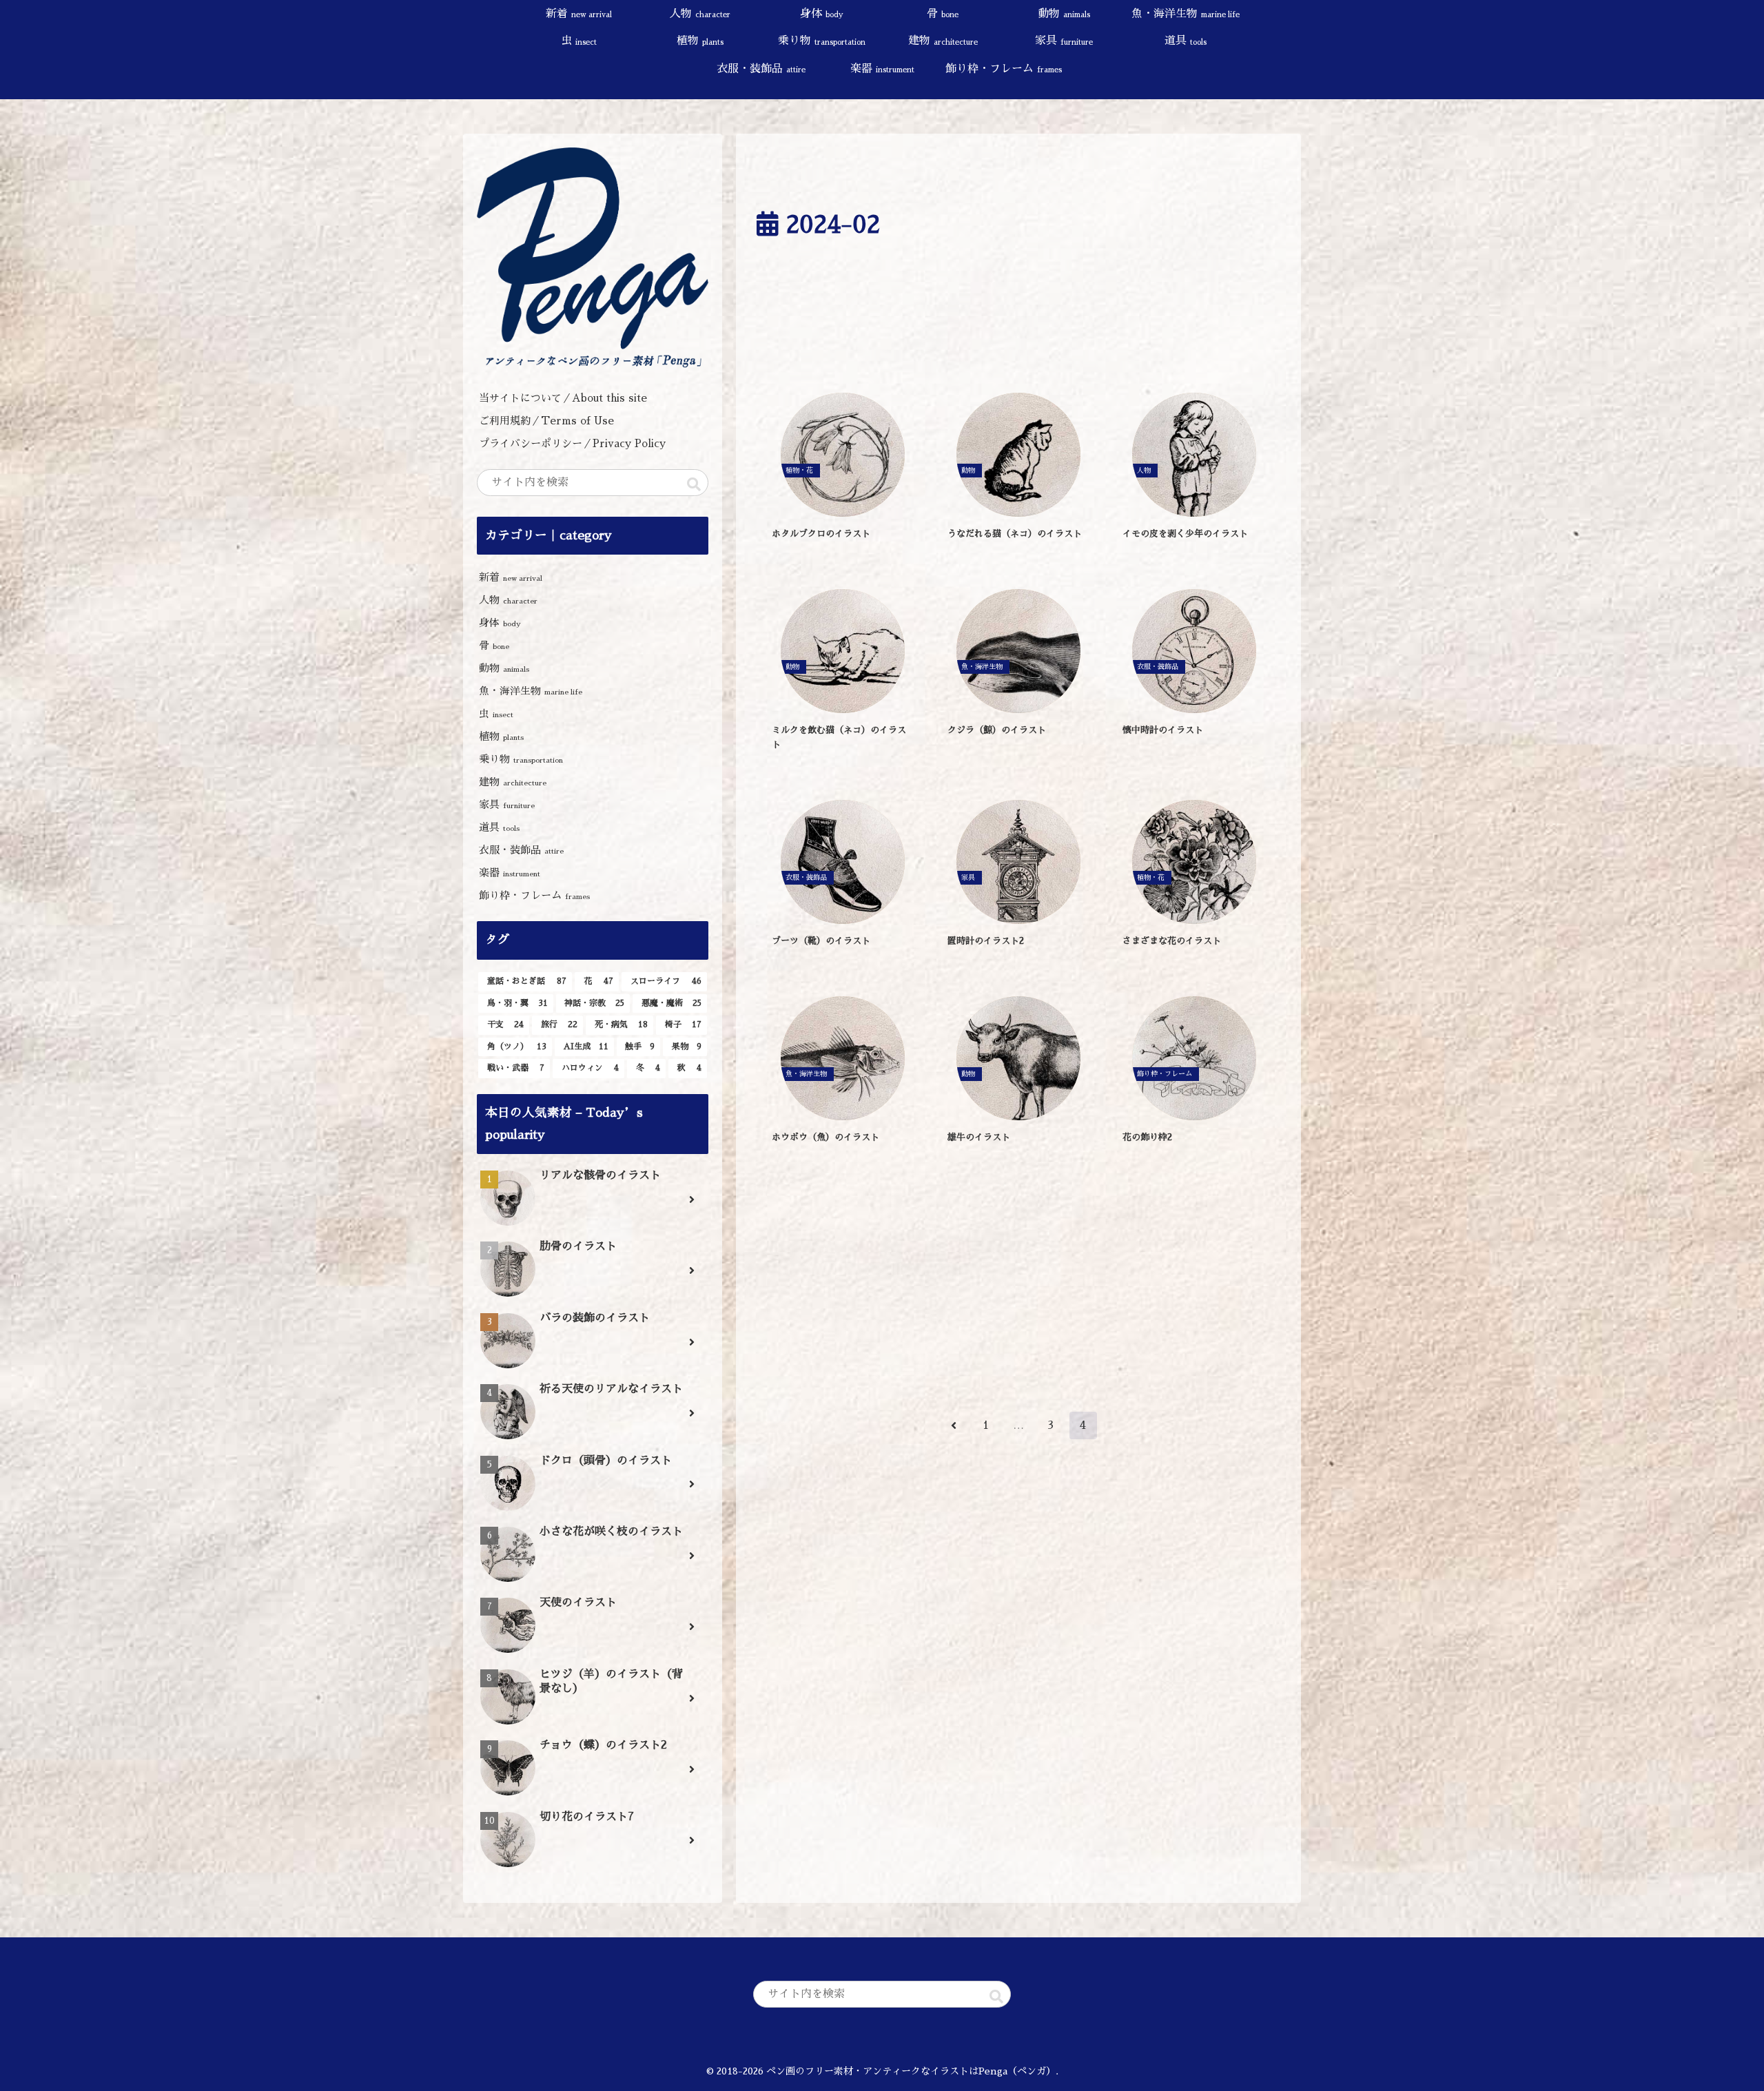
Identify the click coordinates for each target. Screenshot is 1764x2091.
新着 (511, 577)
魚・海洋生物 (531, 691)
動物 (504, 668)
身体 (500, 622)
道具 (499, 827)
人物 (508, 600)
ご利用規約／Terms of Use (546, 421)
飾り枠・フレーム (534, 895)
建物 (513, 782)
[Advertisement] (1018, 322)
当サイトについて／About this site (563, 398)
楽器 (510, 873)
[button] (694, 484)
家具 (507, 804)
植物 (501, 736)
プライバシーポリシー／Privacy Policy (577, 443)
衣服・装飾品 (521, 850)
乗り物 (521, 759)
